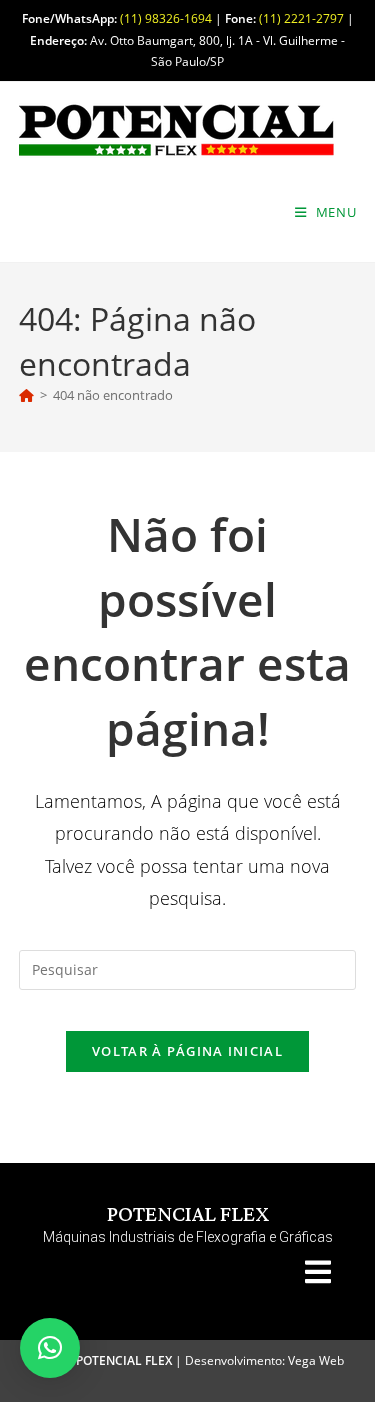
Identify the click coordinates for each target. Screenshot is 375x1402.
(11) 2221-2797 (301, 18)
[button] (50, 1348)
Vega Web (316, 1360)
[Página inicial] (26, 395)
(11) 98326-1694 (166, 18)
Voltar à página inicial (187, 1051)
